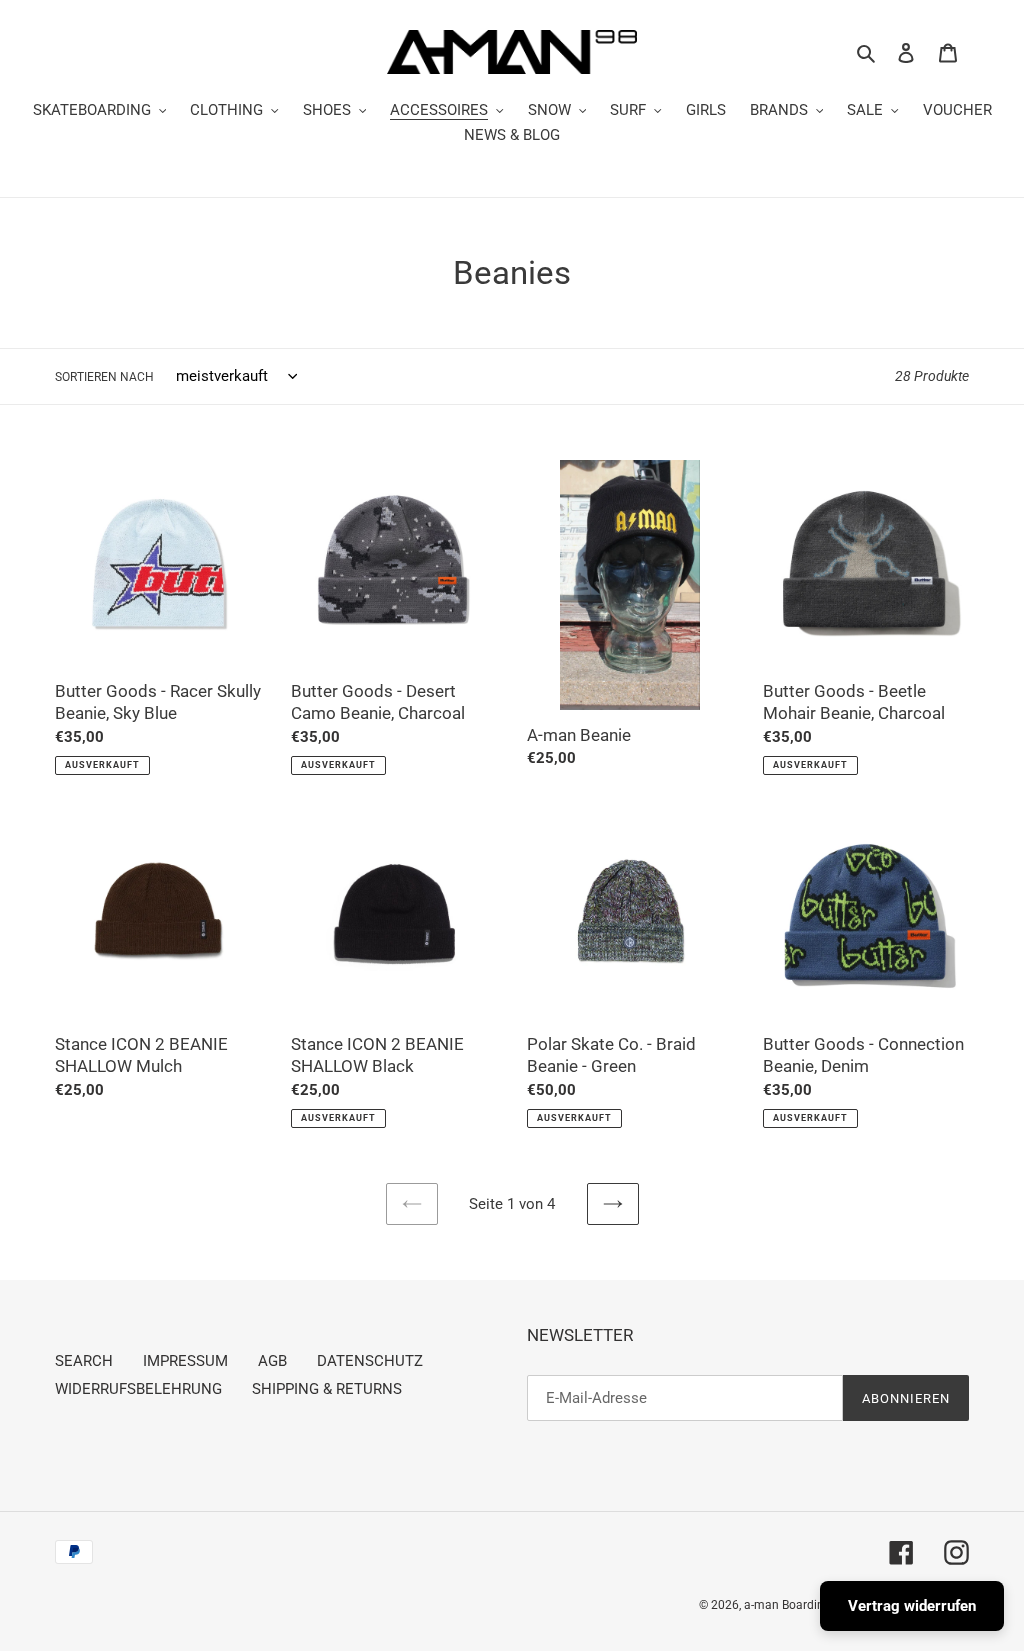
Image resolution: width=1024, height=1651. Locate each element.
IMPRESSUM (185, 1361)
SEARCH (84, 1361)
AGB (272, 1361)
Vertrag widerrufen (912, 1606)
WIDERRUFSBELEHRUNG (138, 1389)
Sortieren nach (104, 377)
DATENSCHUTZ (370, 1361)
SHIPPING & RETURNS (327, 1389)
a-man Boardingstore (801, 1605)
